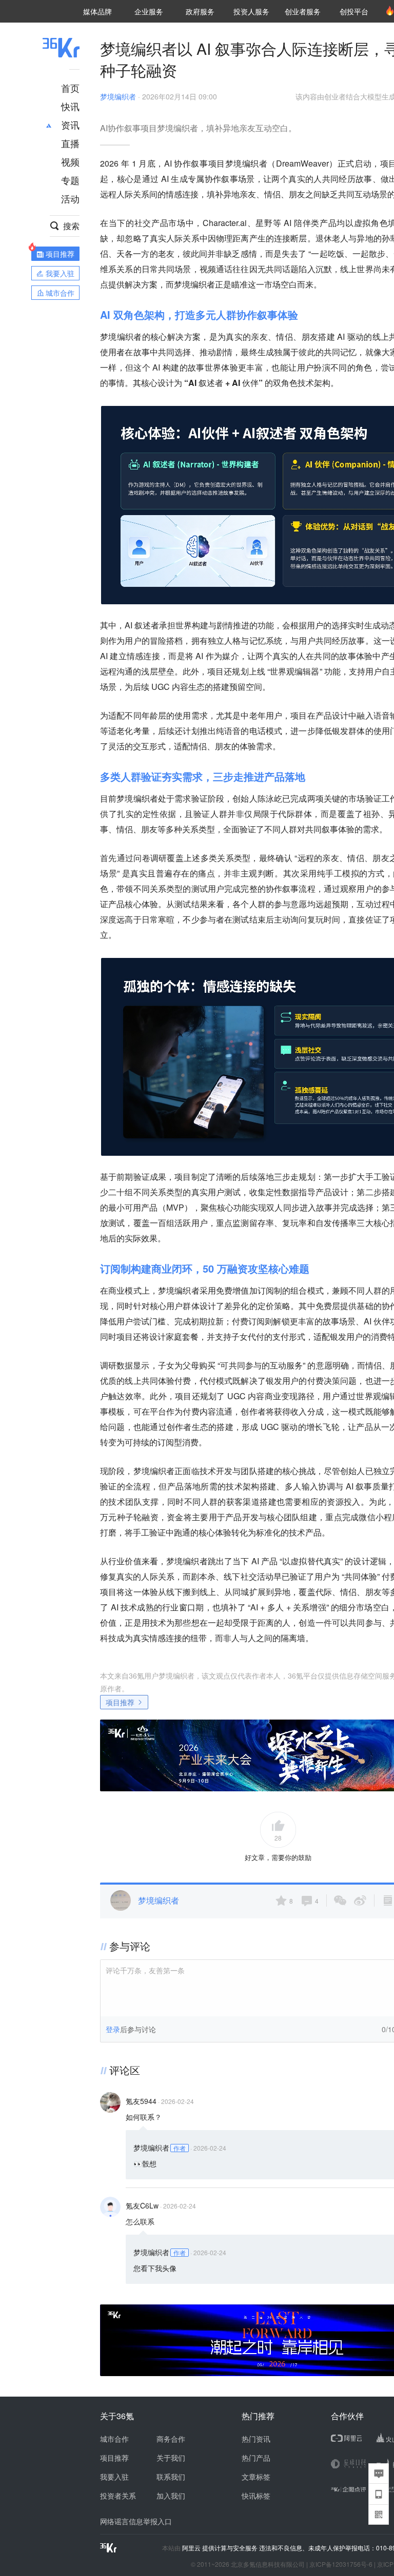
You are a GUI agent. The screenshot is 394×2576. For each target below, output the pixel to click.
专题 (70, 180)
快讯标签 (256, 2496)
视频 (70, 161)
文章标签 (256, 2477)
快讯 (70, 106)
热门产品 (256, 2458)
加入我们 (171, 2496)
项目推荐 (120, 1702)
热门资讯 (256, 2439)
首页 (70, 88)
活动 (70, 198)
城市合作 (114, 2439)
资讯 (70, 125)
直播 (70, 143)
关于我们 (171, 2458)
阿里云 (192, 2548)
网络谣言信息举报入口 (136, 2521)
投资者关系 (118, 2496)
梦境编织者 (118, 96)
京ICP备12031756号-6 (341, 2564)
